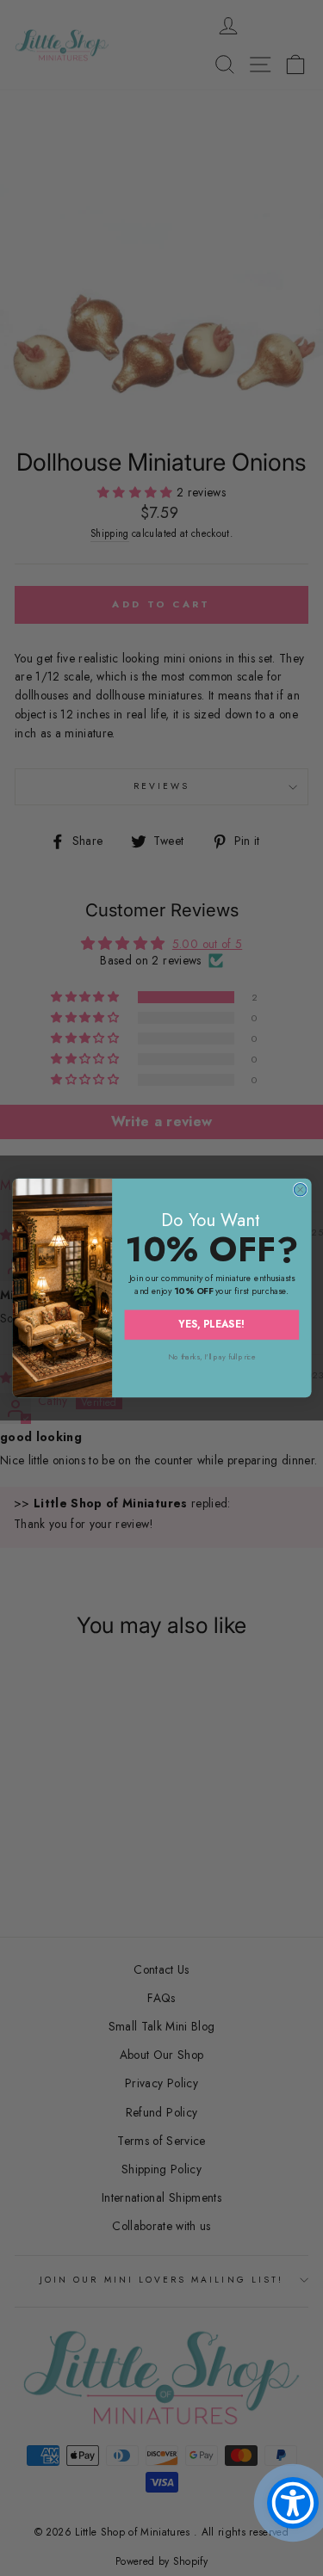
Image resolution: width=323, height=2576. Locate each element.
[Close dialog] (300, 1189)
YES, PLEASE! (211, 1325)
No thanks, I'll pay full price (211, 1356)
